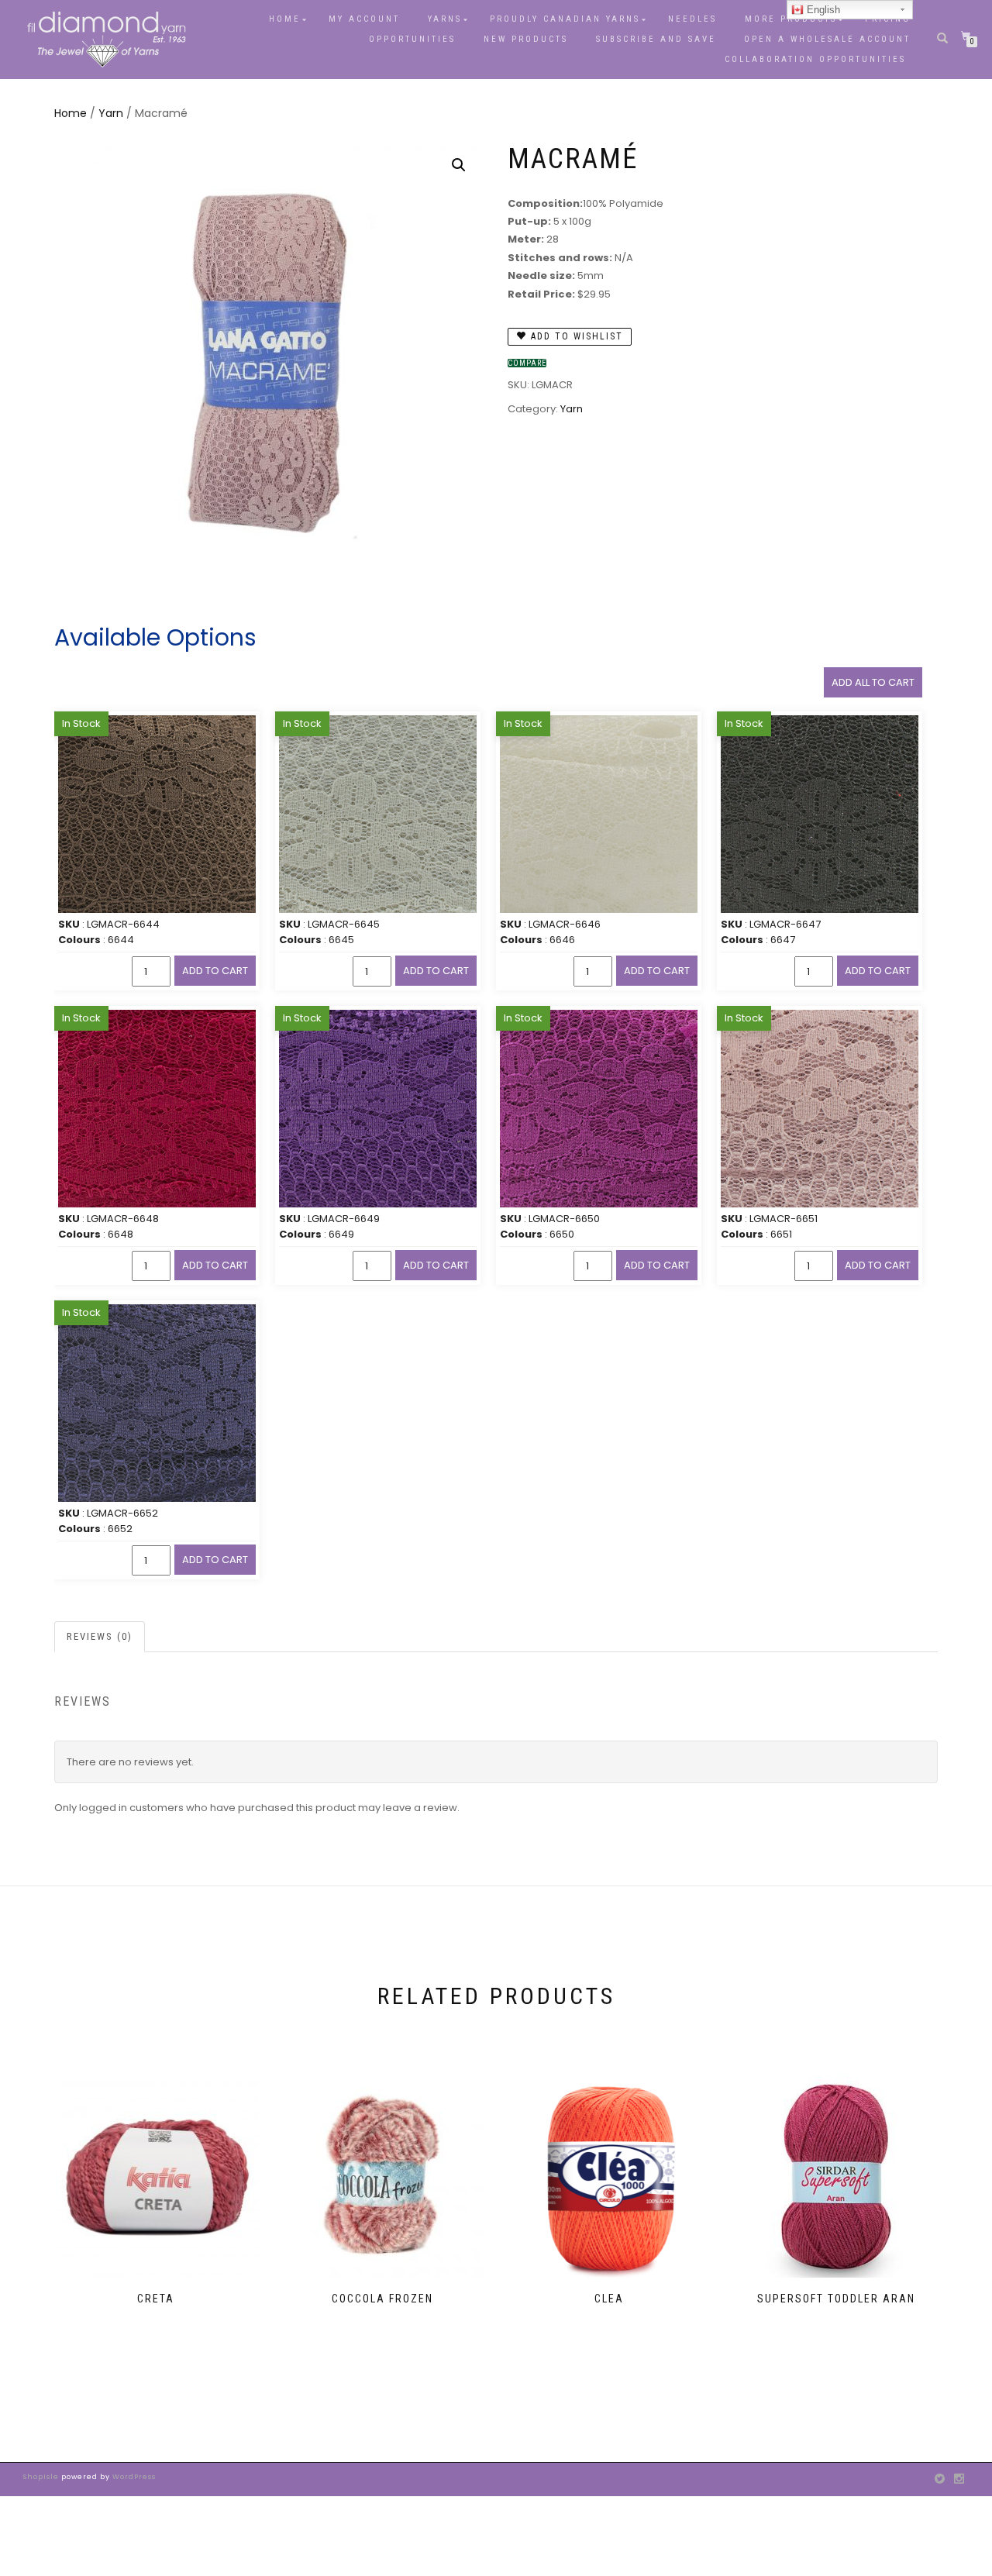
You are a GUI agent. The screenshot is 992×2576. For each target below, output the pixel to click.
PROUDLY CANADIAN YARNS (565, 19)
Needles (692, 19)
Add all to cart (873, 682)
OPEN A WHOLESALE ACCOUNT (827, 39)
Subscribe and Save (656, 39)
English (822, 10)
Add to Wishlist (575, 336)
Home (285, 19)
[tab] (100, 1637)
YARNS (445, 19)
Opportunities (412, 39)
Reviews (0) (100, 1636)
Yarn (111, 113)
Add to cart (215, 971)
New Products (526, 39)
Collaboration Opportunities (818, 59)
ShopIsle (42, 2477)
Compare (527, 363)
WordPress (133, 2477)
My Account (364, 19)
